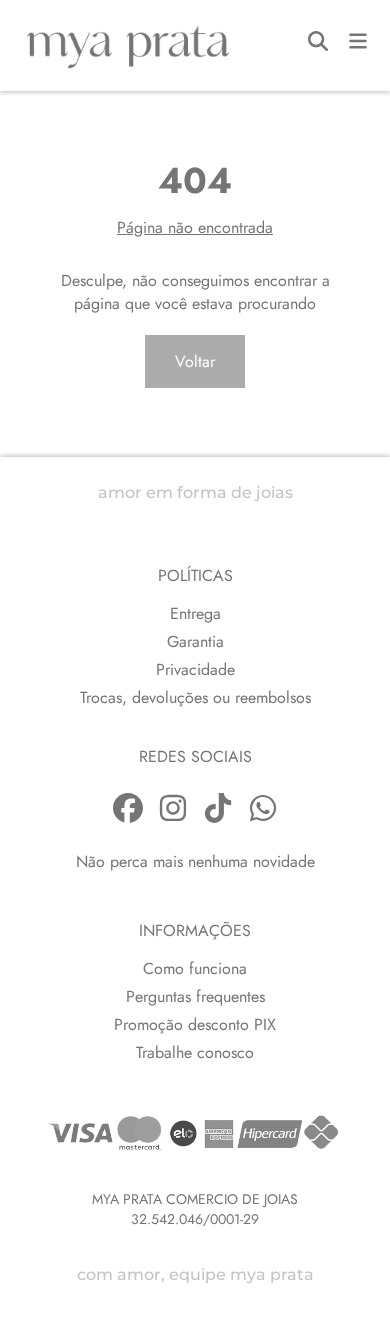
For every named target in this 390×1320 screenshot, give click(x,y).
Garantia (195, 641)
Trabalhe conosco (195, 1052)
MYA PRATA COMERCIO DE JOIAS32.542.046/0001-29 (195, 1209)
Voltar (195, 361)
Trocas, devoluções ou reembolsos (195, 697)
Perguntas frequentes (195, 996)
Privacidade (195, 669)
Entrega (195, 613)
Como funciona (195, 968)
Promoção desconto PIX (195, 1024)
